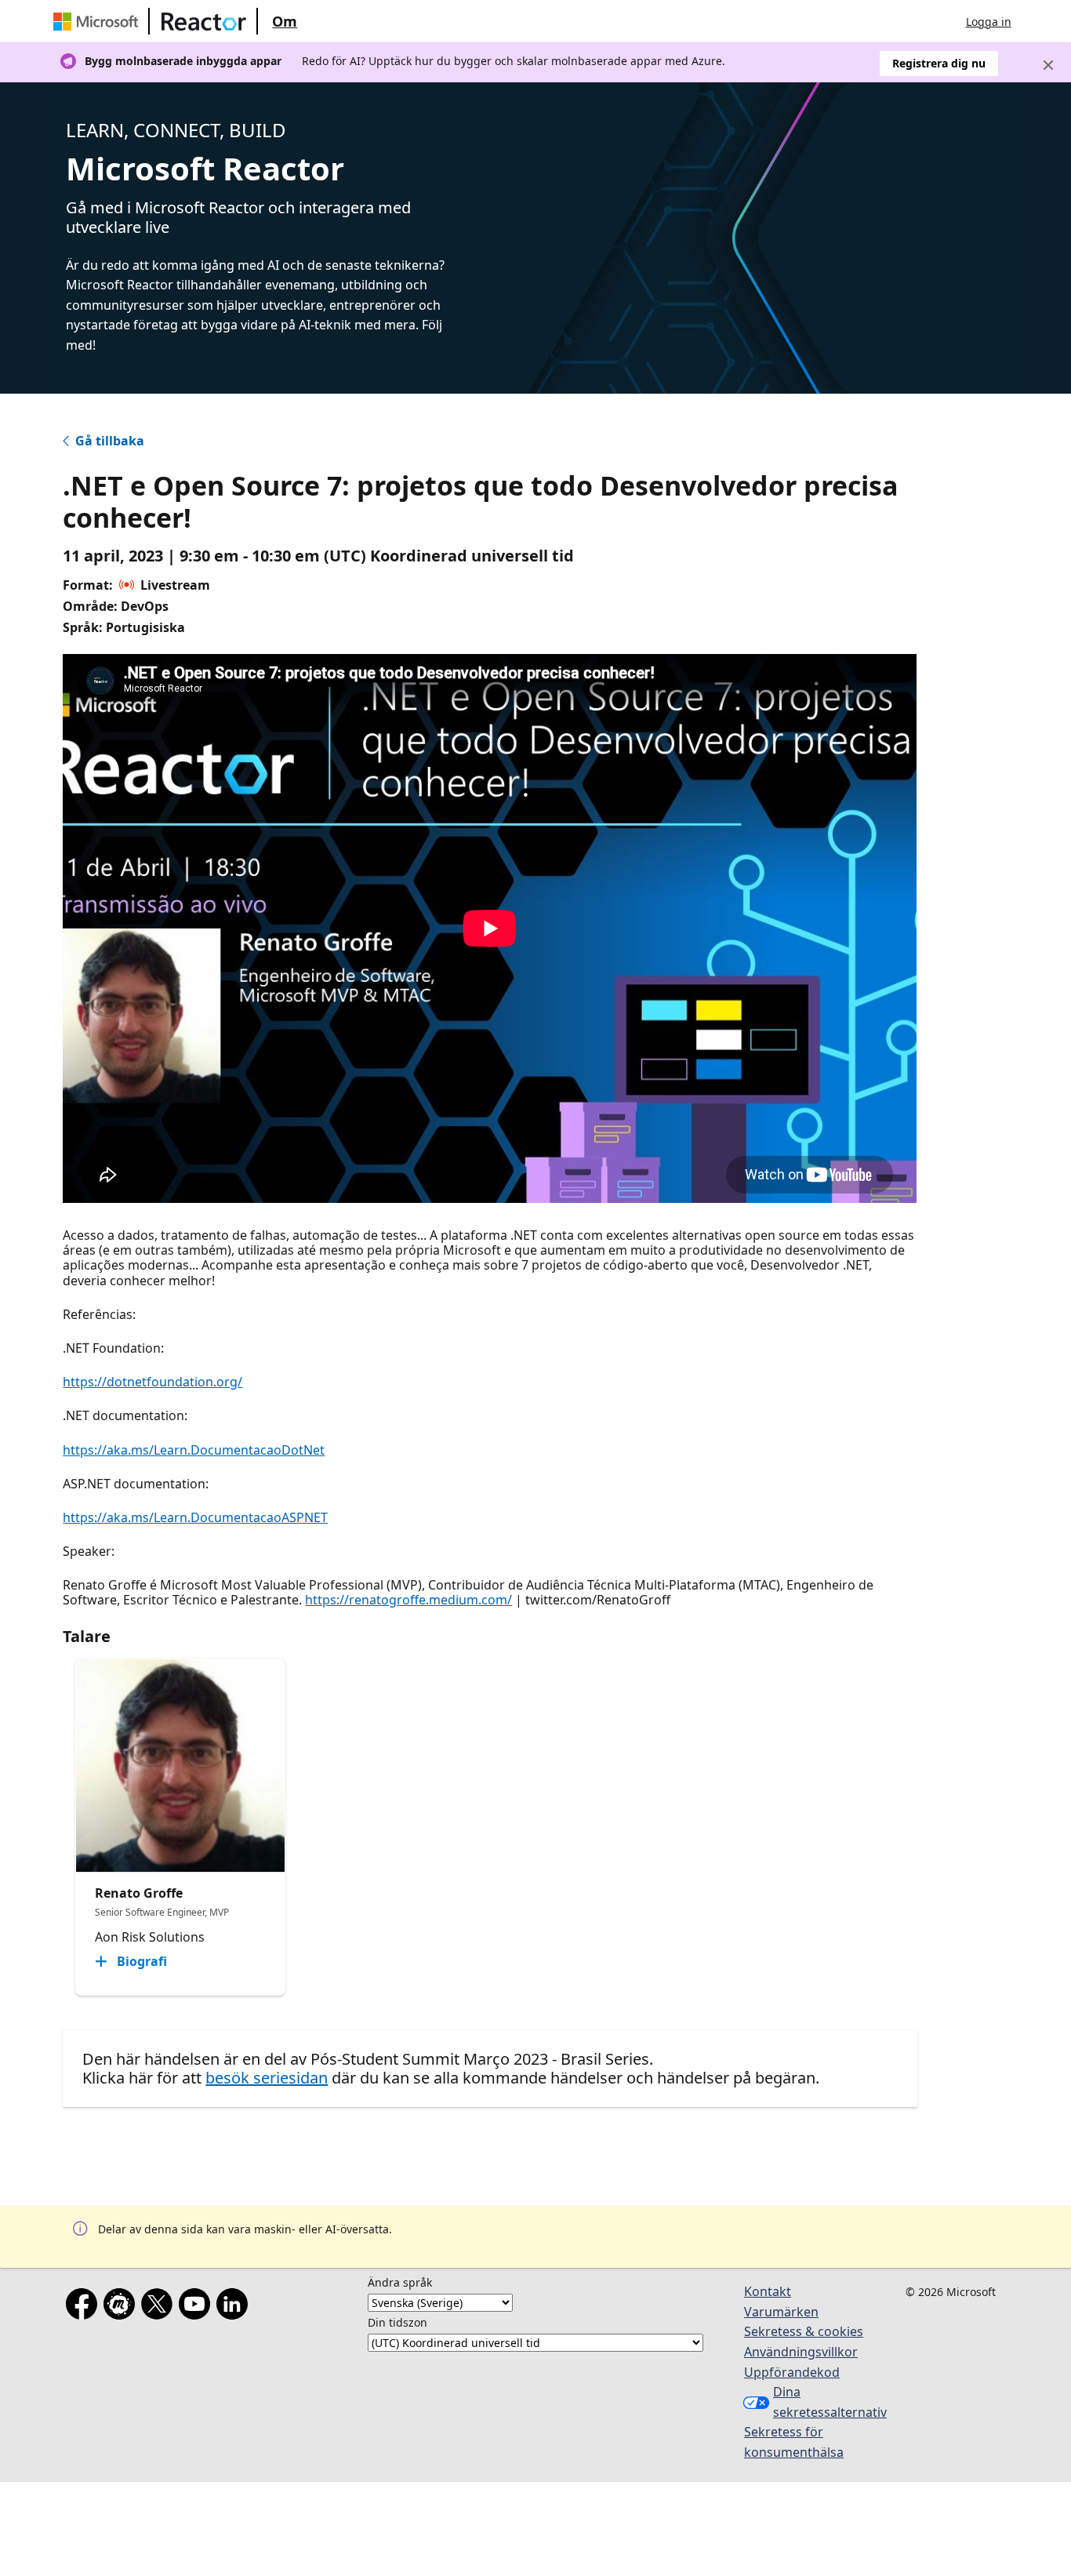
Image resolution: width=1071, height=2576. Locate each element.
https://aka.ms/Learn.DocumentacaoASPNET (195, 1517)
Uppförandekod (792, 2372)
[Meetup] (122, 2307)
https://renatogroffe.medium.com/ (408, 1600)
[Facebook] (85, 2307)
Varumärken (781, 2312)
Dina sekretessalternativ (820, 2402)
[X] (160, 2307)
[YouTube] (198, 2307)
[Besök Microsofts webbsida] (99, 21)
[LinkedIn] (235, 2307)
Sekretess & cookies (804, 2331)
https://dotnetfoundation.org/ (152, 1382)
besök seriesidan (267, 2078)
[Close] (1048, 65)
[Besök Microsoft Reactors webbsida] (204, 21)
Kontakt (768, 2291)
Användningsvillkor (801, 2352)
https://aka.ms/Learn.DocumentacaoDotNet (194, 1450)
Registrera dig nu (939, 63)
